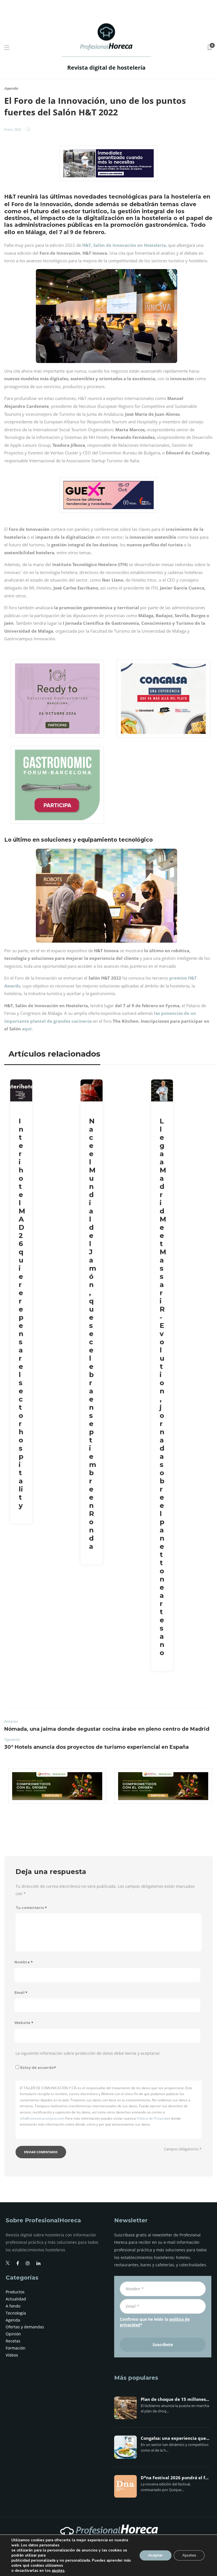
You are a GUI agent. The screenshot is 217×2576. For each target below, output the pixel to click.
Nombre (24, 1962)
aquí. (27, 1029)
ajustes (58, 2571)
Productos (15, 2292)
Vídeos (12, 2355)
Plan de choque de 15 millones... (175, 2399)
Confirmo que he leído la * (155, 2322)
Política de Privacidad (153, 2118)
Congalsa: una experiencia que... (175, 2438)
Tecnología (16, 2313)
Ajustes (189, 2555)
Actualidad (16, 2299)
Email (21, 1993)
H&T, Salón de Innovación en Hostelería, (125, 245)
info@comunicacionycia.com (42, 2118)
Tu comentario (31, 1908)
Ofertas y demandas (25, 2327)
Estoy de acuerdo (38, 2068)
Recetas (13, 2341)
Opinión (13, 2334)
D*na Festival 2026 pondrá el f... (175, 2478)
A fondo (13, 2306)
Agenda (11, 88)
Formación (16, 2348)
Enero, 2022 (13, 129)
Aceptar (156, 2555)
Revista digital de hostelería (106, 68)
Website (24, 2023)
